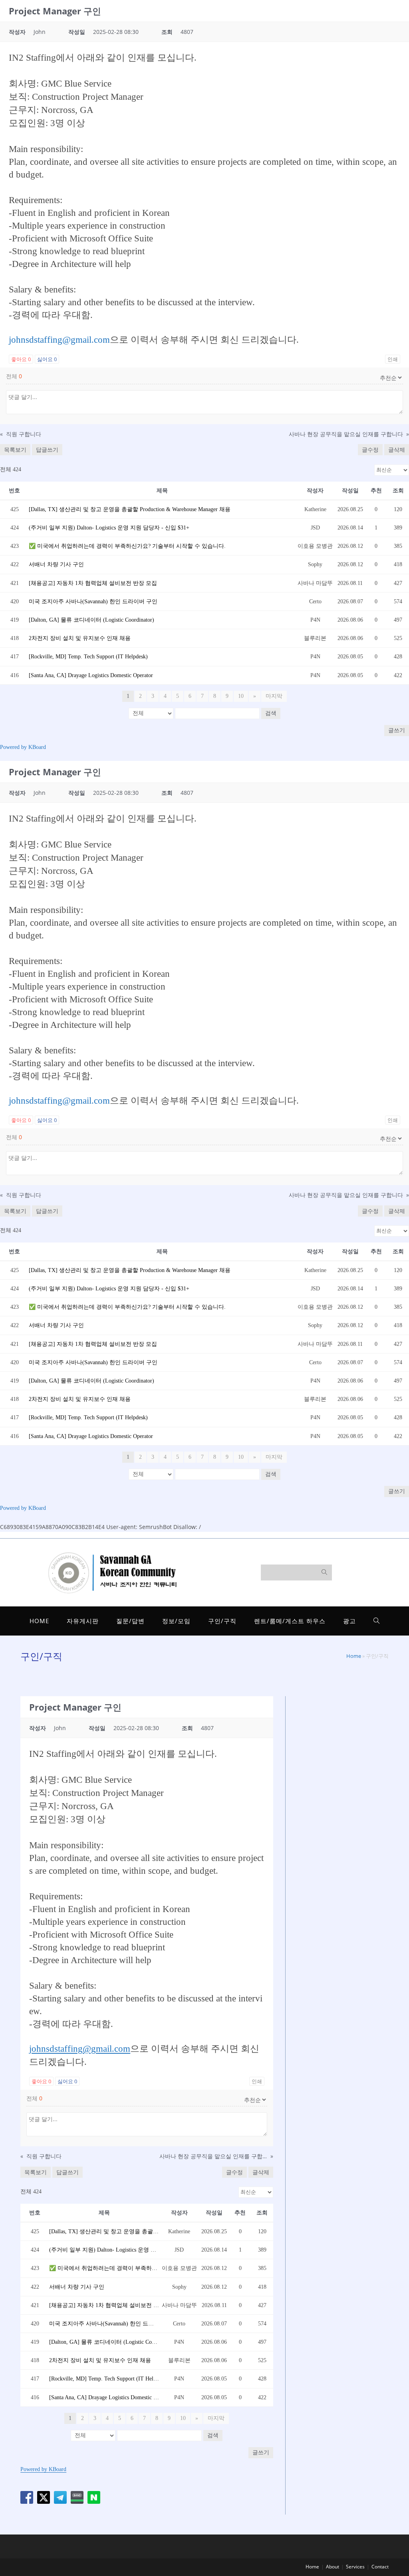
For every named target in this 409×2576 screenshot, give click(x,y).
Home (354, 1656)
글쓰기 (397, 730)
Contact (380, 2567)
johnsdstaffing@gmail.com (59, 340)
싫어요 (47, 359)
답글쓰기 (47, 449)
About (333, 2567)
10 (241, 696)
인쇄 (393, 359)
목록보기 (15, 449)
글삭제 (397, 449)
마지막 (274, 696)
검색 (271, 713)
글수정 (370, 449)
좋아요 (21, 359)
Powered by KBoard (23, 747)
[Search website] (377, 1621)
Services (355, 2567)
